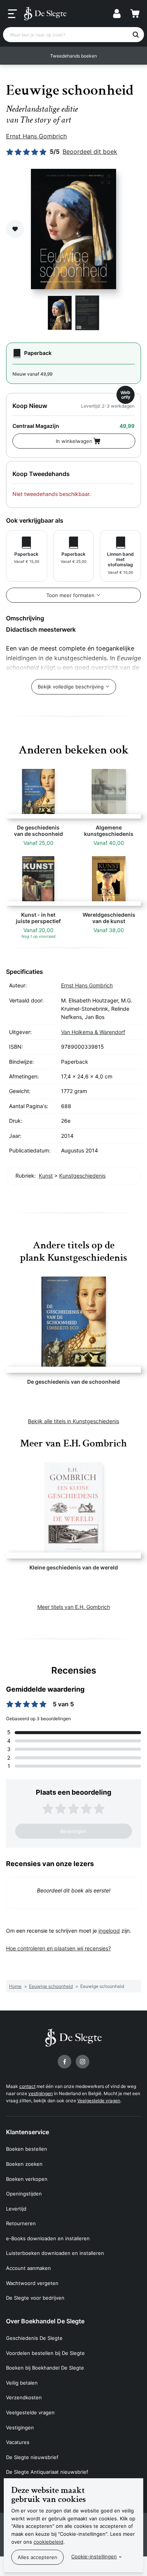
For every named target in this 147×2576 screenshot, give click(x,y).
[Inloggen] (117, 14)
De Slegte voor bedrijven (35, 2298)
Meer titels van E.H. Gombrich (74, 1607)
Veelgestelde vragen (99, 2101)
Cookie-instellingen (94, 2556)
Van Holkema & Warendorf (93, 1032)
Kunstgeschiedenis (82, 1176)
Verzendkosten (24, 2397)
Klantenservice (28, 2132)
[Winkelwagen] (135, 14)
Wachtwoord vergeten (32, 2283)
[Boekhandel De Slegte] (45, 14)
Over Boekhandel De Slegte (45, 2321)
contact (27, 2086)
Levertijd (16, 2209)
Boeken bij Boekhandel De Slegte (45, 2368)
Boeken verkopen (27, 2179)
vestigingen (41, 2093)
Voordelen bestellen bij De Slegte (45, 2353)
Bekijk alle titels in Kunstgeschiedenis (73, 1421)
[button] (12, 56)
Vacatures (18, 2442)
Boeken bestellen (27, 2149)
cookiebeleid (48, 2542)
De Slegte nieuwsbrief (32, 2457)
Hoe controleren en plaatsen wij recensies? (58, 1948)
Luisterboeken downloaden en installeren (55, 2253)
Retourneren (21, 2223)
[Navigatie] (12, 14)
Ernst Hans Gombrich (36, 136)
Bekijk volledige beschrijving (71, 687)
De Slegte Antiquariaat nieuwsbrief (47, 2472)
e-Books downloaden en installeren (48, 2238)
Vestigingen (20, 2427)
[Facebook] (64, 2062)
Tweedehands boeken (73, 56)
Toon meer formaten (70, 595)
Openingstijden (24, 2194)
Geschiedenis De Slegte (34, 2338)
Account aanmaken (28, 2268)
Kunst (46, 1176)
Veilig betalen (22, 2383)
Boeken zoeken (24, 2164)
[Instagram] (83, 2062)
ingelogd (109, 1931)
